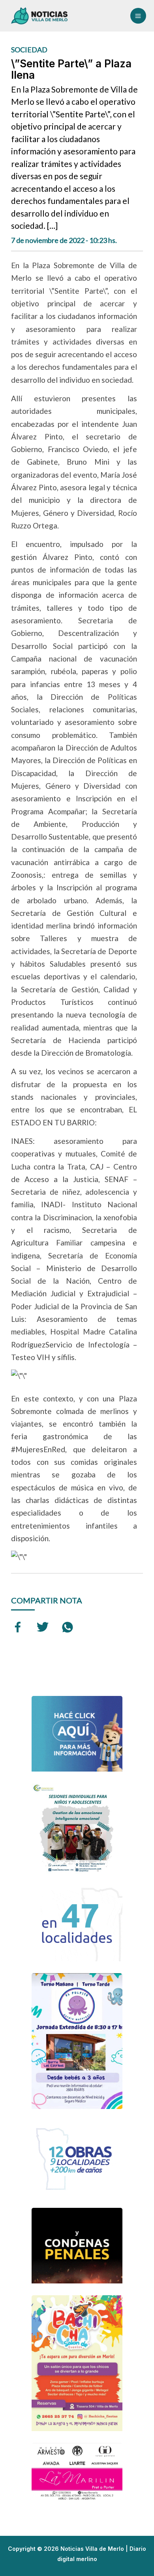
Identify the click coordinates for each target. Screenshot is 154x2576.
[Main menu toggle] (138, 16)
